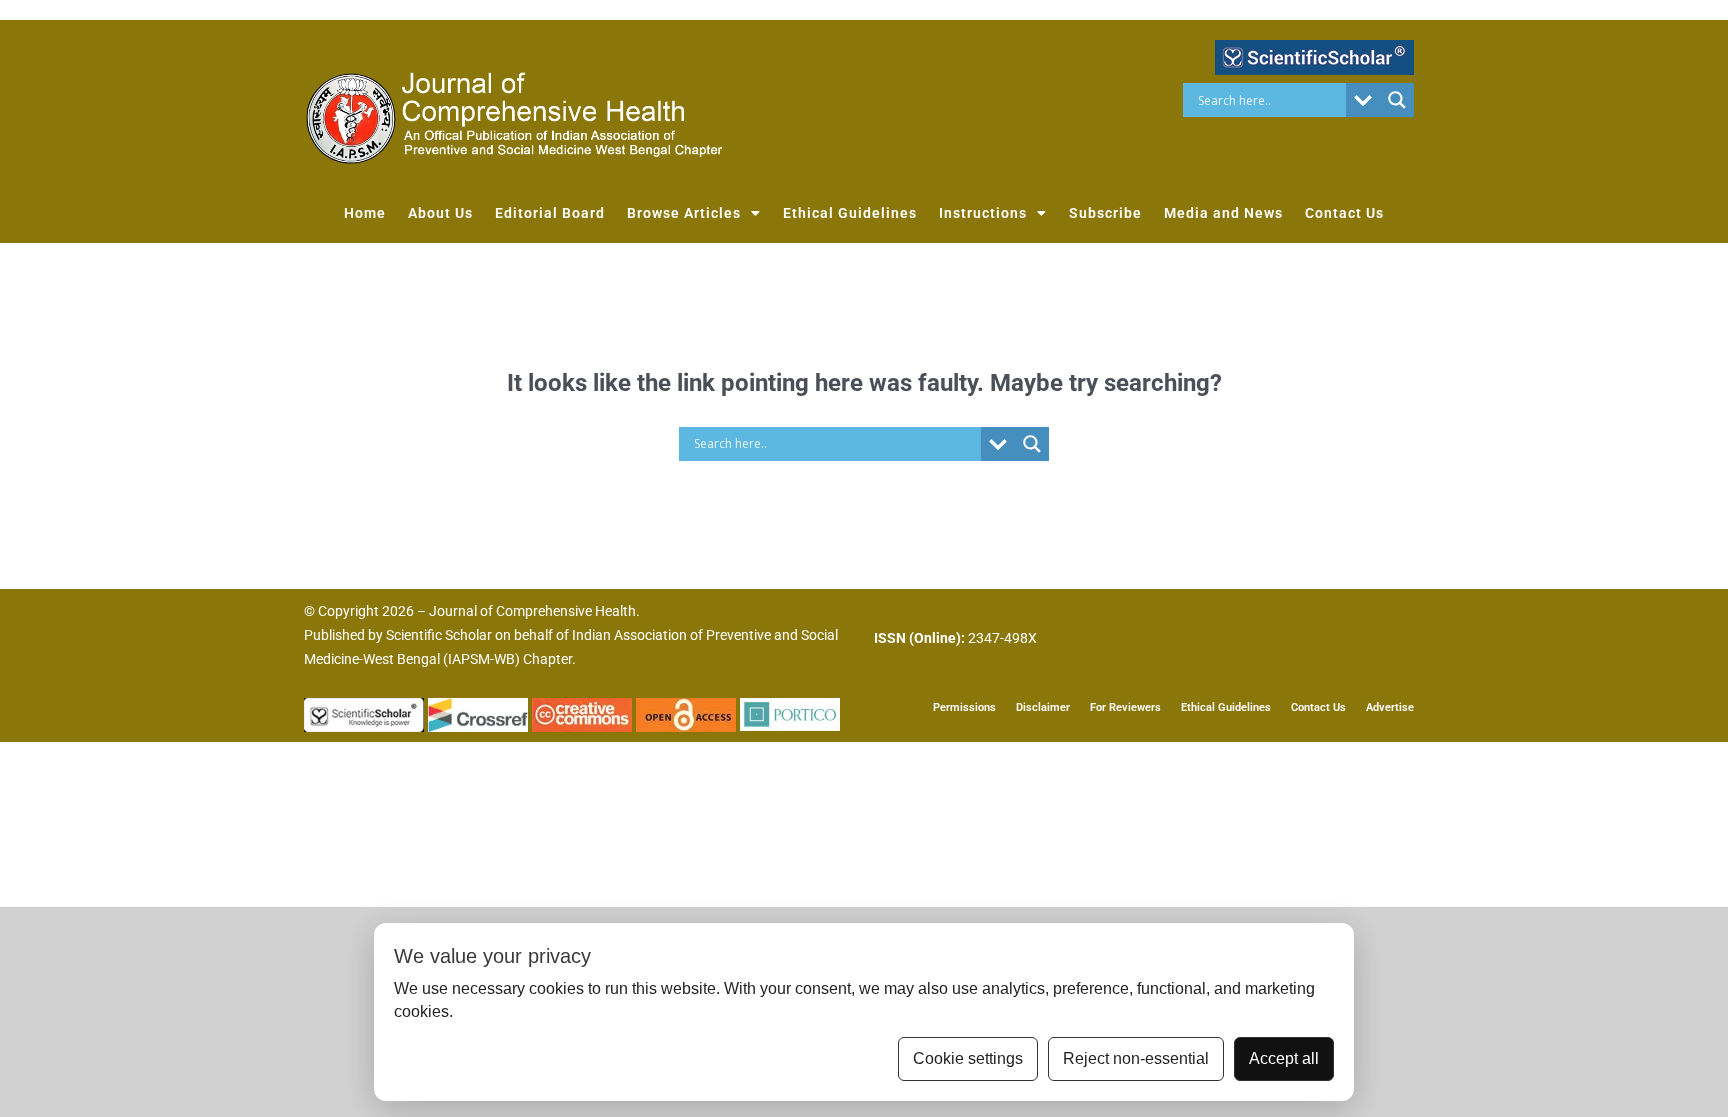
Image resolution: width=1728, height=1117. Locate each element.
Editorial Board (550, 213)
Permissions (964, 707)
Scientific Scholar (439, 635)
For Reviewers (1125, 707)
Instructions (983, 213)
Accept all (1284, 1058)
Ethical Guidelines (850, 213)
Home (365, 213)
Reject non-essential (1136, 1058)
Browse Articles (684, 213)
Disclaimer (1043, 707)
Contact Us (1344, 213)
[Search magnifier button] (1397, 100)
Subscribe (1105, 213)
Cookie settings (968, 1058)
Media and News (1223, 213)
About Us (440, 213)
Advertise (1390, 707)
